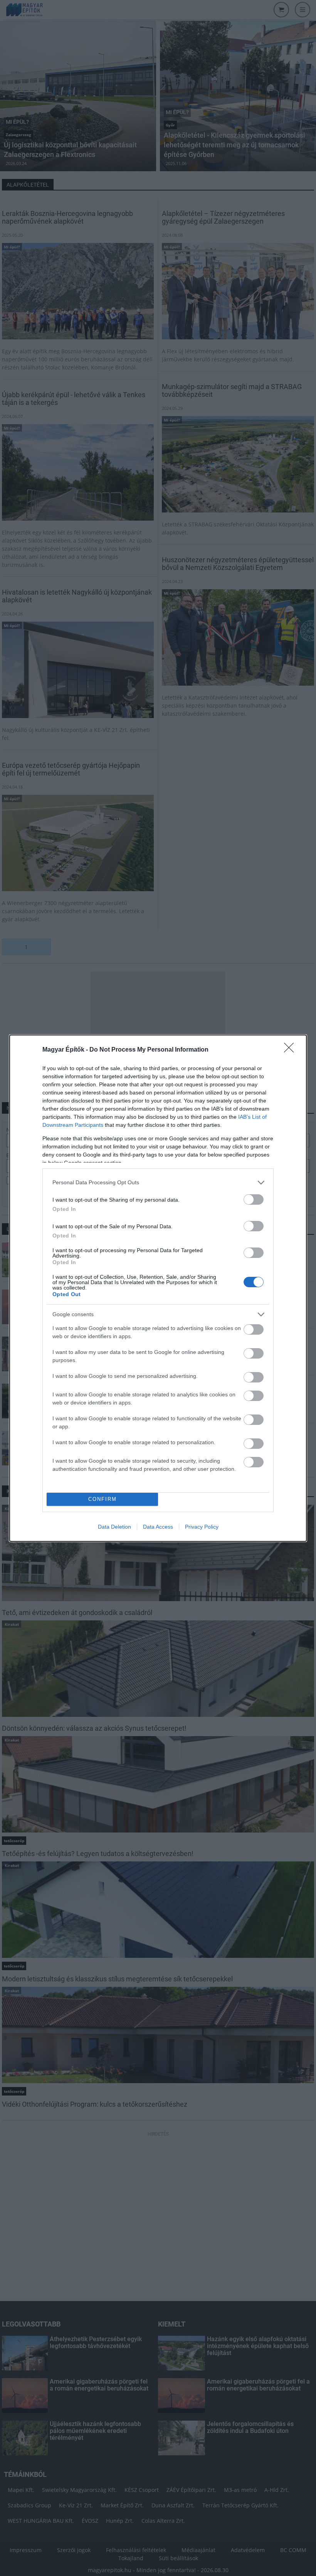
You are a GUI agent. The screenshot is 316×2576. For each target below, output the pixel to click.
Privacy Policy (202, 1527)
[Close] (291, 1050)
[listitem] (158, 1183)
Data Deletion (114, 1527)
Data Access (158, 1527)
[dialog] (158, 1288)
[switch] (254, 1199)
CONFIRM (103, 1499)
